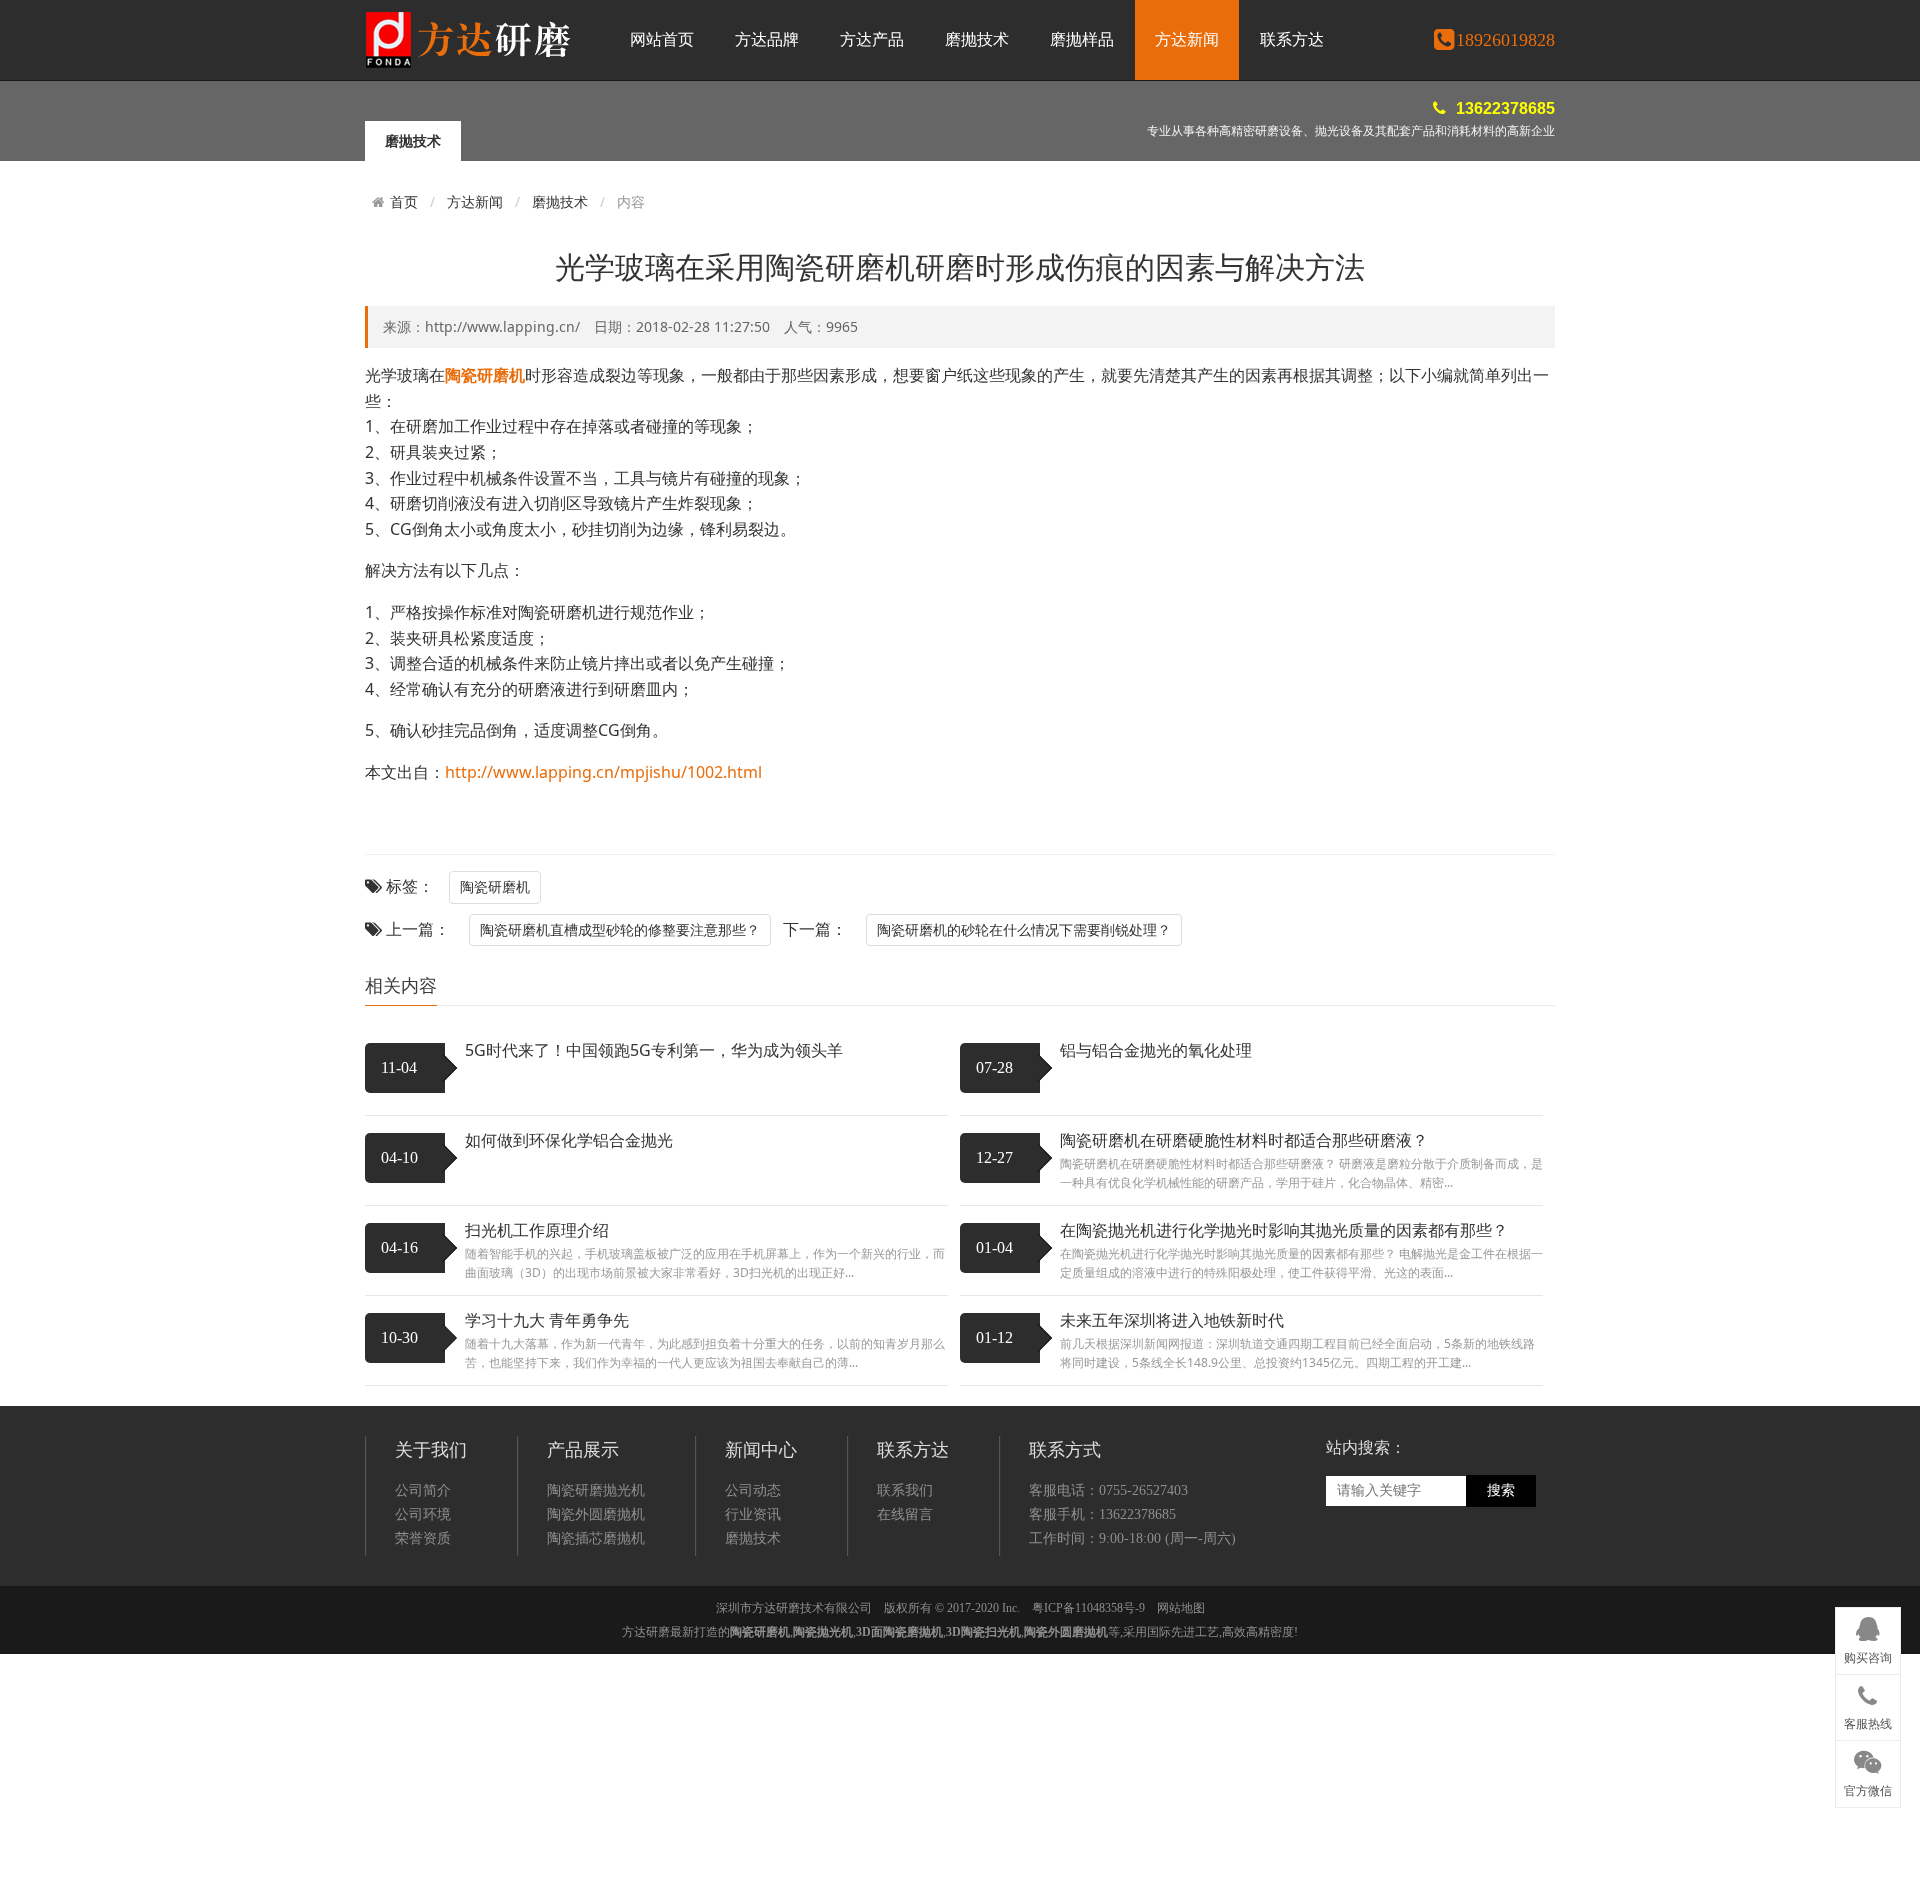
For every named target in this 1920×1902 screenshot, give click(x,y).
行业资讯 (753, 1514)
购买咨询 (1868, 1658)
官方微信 (1868, 1791)
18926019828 (1505, 40)
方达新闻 (1187, 39)
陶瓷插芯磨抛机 (596, 1538)
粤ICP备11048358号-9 (1088, 1608)
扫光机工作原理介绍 (537, 1230)
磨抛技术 (977, 39)
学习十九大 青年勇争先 (547, 1320)
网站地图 (1181, 1608)
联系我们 (905, 1490)
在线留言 (905, 1514)
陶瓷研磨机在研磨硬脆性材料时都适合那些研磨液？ (1244, 1140)
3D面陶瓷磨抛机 (899, 1632)
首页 (404, 202)
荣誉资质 (423, 1538)
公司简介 (423, 1490)
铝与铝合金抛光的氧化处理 (1156, 1050)
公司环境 (423, 1514)
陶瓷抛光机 (823, 1632)
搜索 (1501, 1490)
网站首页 (662, 39)
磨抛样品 (1082, 39)
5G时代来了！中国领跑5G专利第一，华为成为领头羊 (654, 1050)
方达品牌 (767, 39)
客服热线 (1868, 1724)
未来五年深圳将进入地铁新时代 (1172, 1320)
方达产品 (872, 39)
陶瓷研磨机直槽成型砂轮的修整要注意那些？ (620, 929)
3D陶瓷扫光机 (983, 1632)
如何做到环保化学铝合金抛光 (569, 1140)
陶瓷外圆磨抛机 (596, 1514)
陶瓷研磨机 (495, 886)
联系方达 (1292, 39)
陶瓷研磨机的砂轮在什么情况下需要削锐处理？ (1024, 929)
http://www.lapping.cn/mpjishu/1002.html (603, 772)
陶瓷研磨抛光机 (596, 1490)
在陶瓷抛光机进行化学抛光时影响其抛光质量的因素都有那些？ (1284, 1230)
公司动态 (753, 1490)
